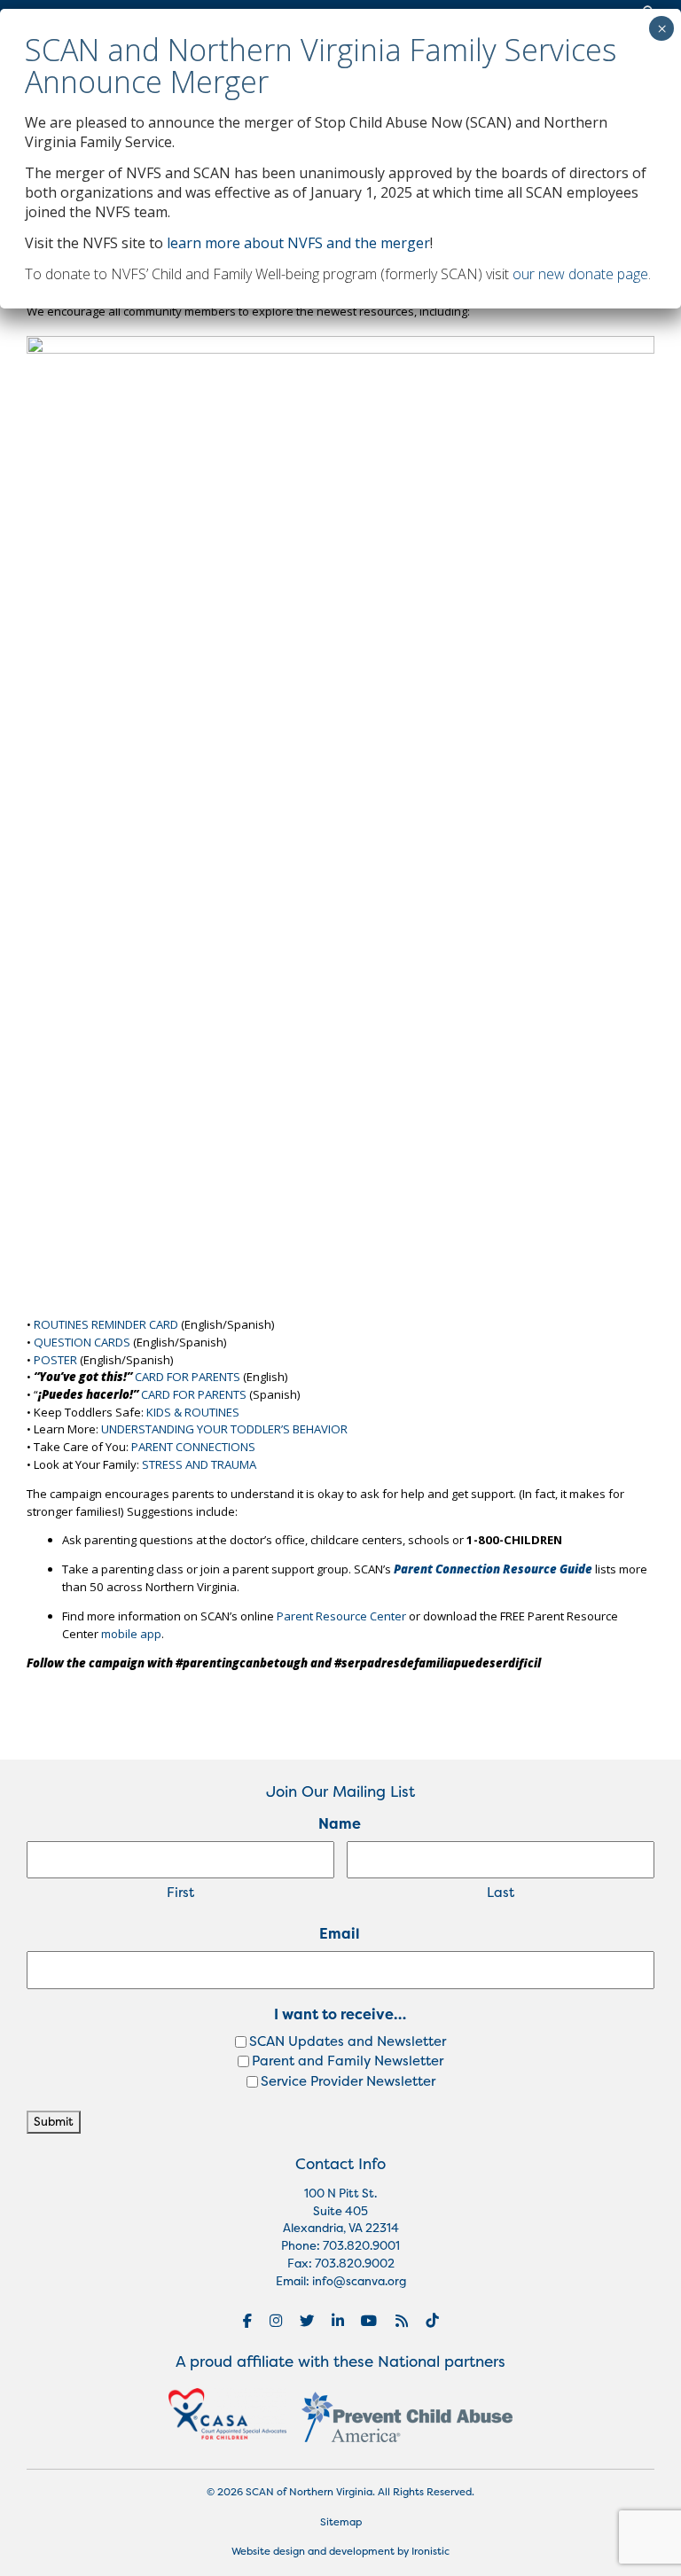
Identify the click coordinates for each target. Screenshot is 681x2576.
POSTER (55, 1360)
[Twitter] (307, 2321)
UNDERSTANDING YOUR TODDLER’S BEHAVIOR (224, 1429)
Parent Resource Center (341, 1616)
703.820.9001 (361, 2245)
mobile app (131, 1634)
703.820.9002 (355, 2263)
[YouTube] (369, 2321)
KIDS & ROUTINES (193, 1412)
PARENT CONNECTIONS (193, 1447)
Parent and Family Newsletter (348, 2061)
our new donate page (580, 274)
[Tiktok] (432, 2321)
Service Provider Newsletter (348, 2081)
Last (501, 1892)
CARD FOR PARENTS (188, 1377)
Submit (54, 2121)
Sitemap (341, 2522)
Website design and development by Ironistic (340, 2551)
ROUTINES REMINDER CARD (106, 1324)
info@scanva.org (359, 2281)
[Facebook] (247, 2321)
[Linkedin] (338, 2321)
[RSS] (402, 2321)
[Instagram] (276, 2321)
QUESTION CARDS (82, 1342)
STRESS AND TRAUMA (199, 1464)
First (180, 1892)
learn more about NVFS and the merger (298, 243)
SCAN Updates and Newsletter (348, 2041)
